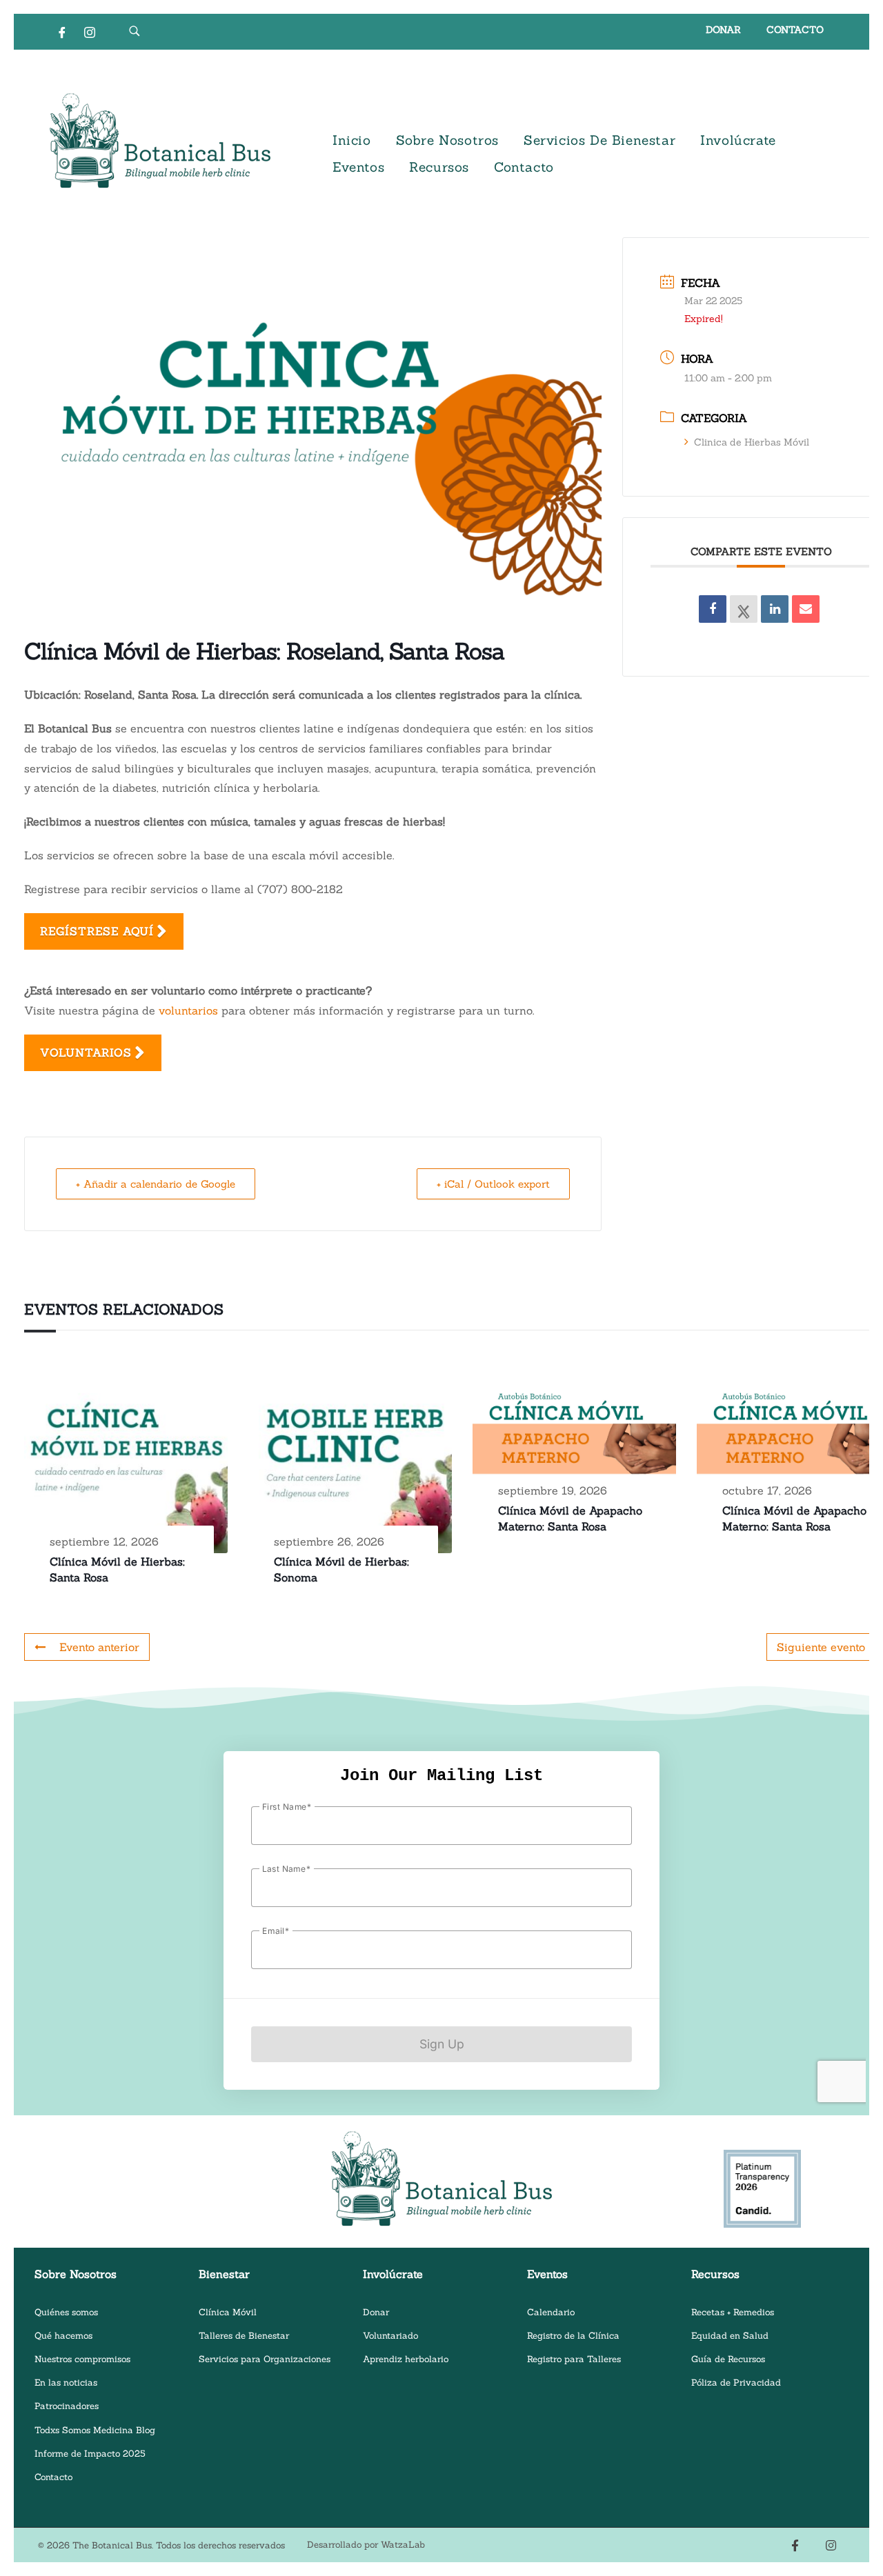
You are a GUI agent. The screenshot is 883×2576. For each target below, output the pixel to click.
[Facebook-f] (795, 2545)
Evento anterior (99, 1647)
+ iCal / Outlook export (493, 1184)
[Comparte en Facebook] (713, 609)
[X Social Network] (744, 609)
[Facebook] (62, 32)
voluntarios (188, 1010)
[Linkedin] (775, 609)
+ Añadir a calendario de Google (156, 1184)
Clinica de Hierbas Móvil (752, 442)
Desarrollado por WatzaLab (366, 2545)
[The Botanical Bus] (160, 141)
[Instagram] (90, 32)
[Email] (806, 609)
